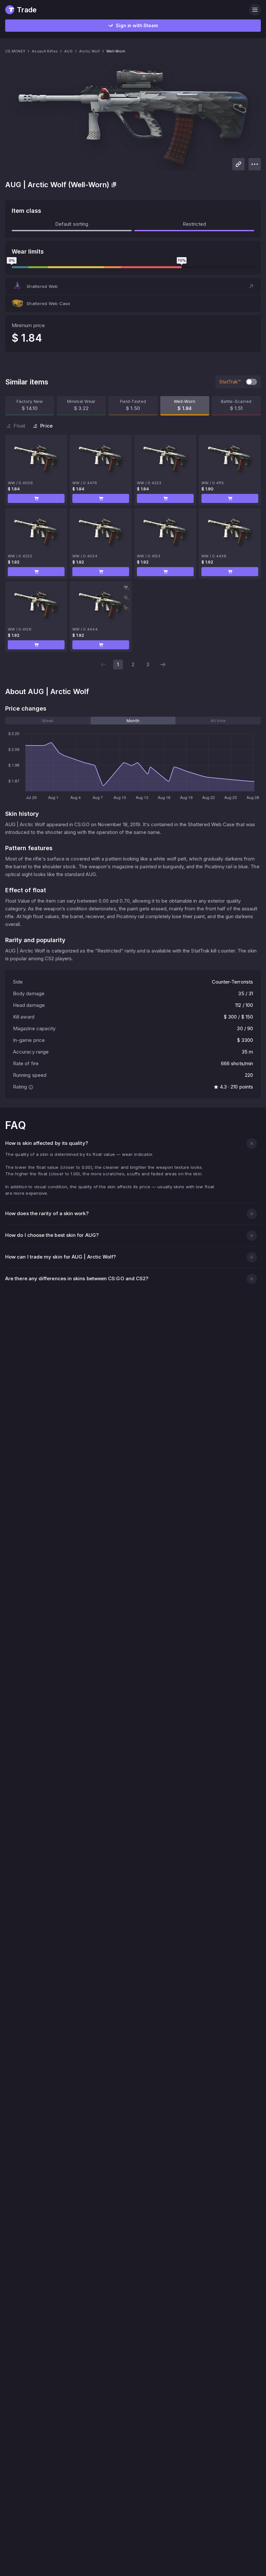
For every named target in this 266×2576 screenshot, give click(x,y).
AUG (68, 51)
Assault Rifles (45, 51)
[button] (133, 286)
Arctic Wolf (90, 51)
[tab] (48, 721)
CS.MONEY (15, 51)
